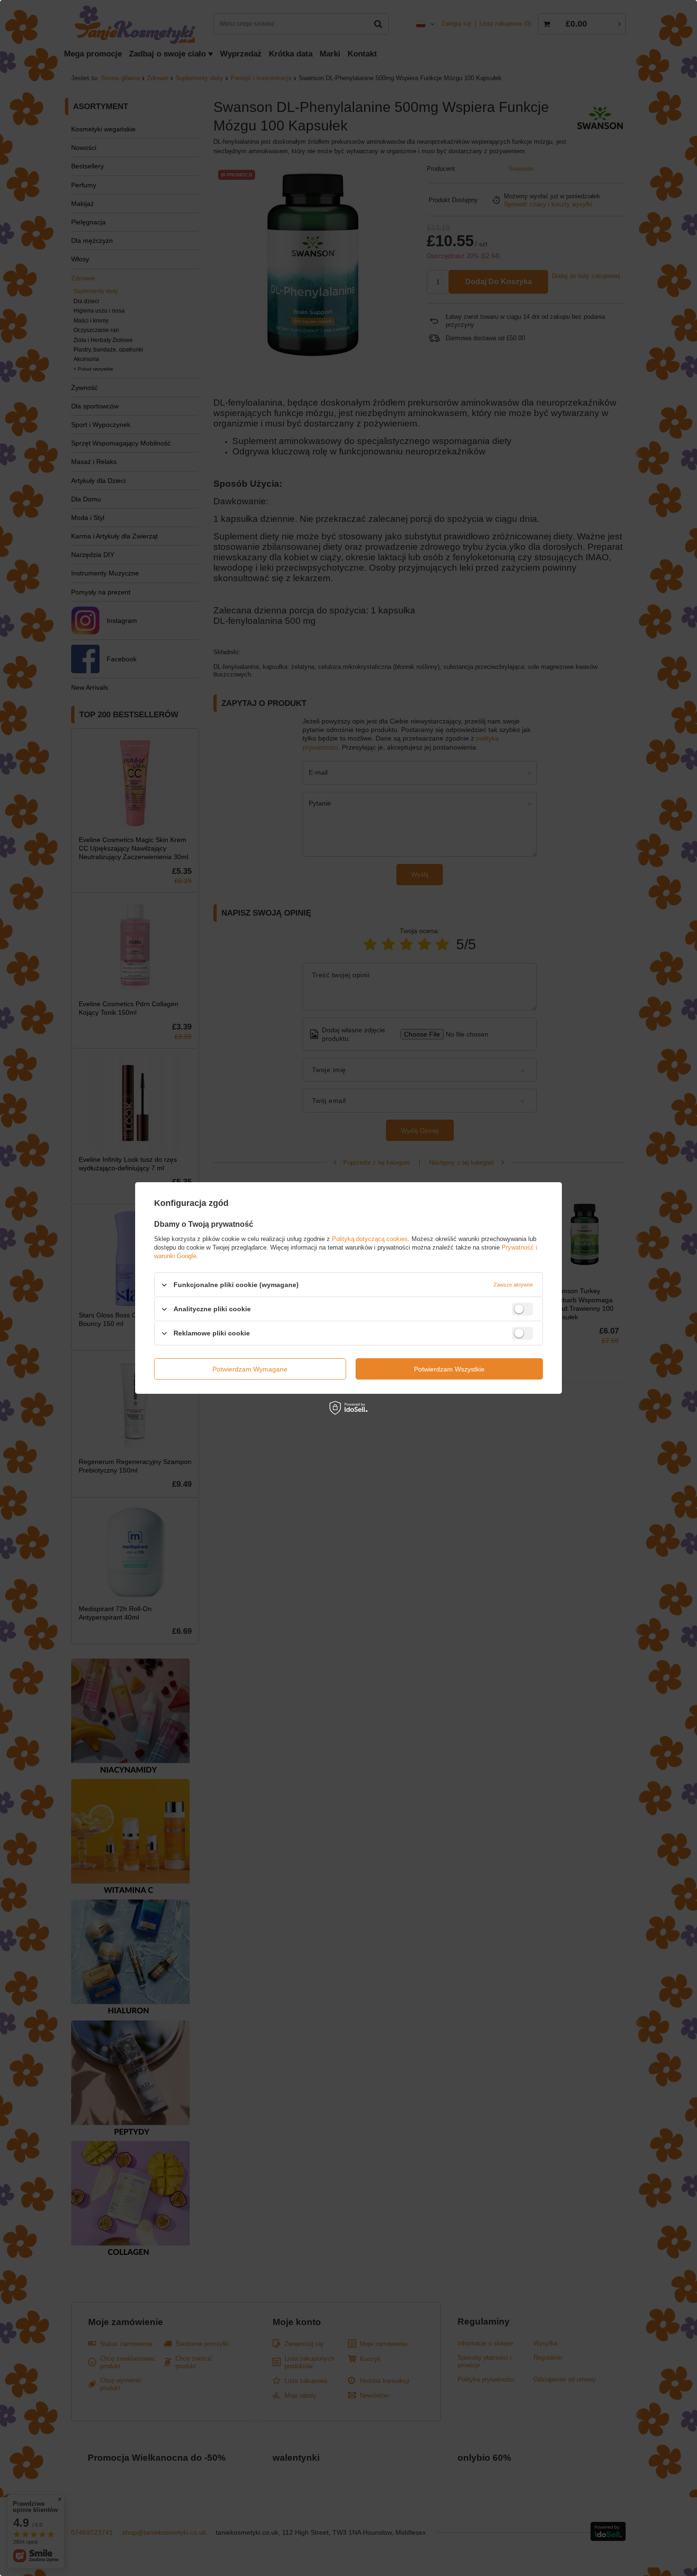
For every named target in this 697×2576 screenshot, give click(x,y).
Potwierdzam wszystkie (449, 1369)
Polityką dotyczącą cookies (370, 1239)
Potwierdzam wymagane (250, 1369)
